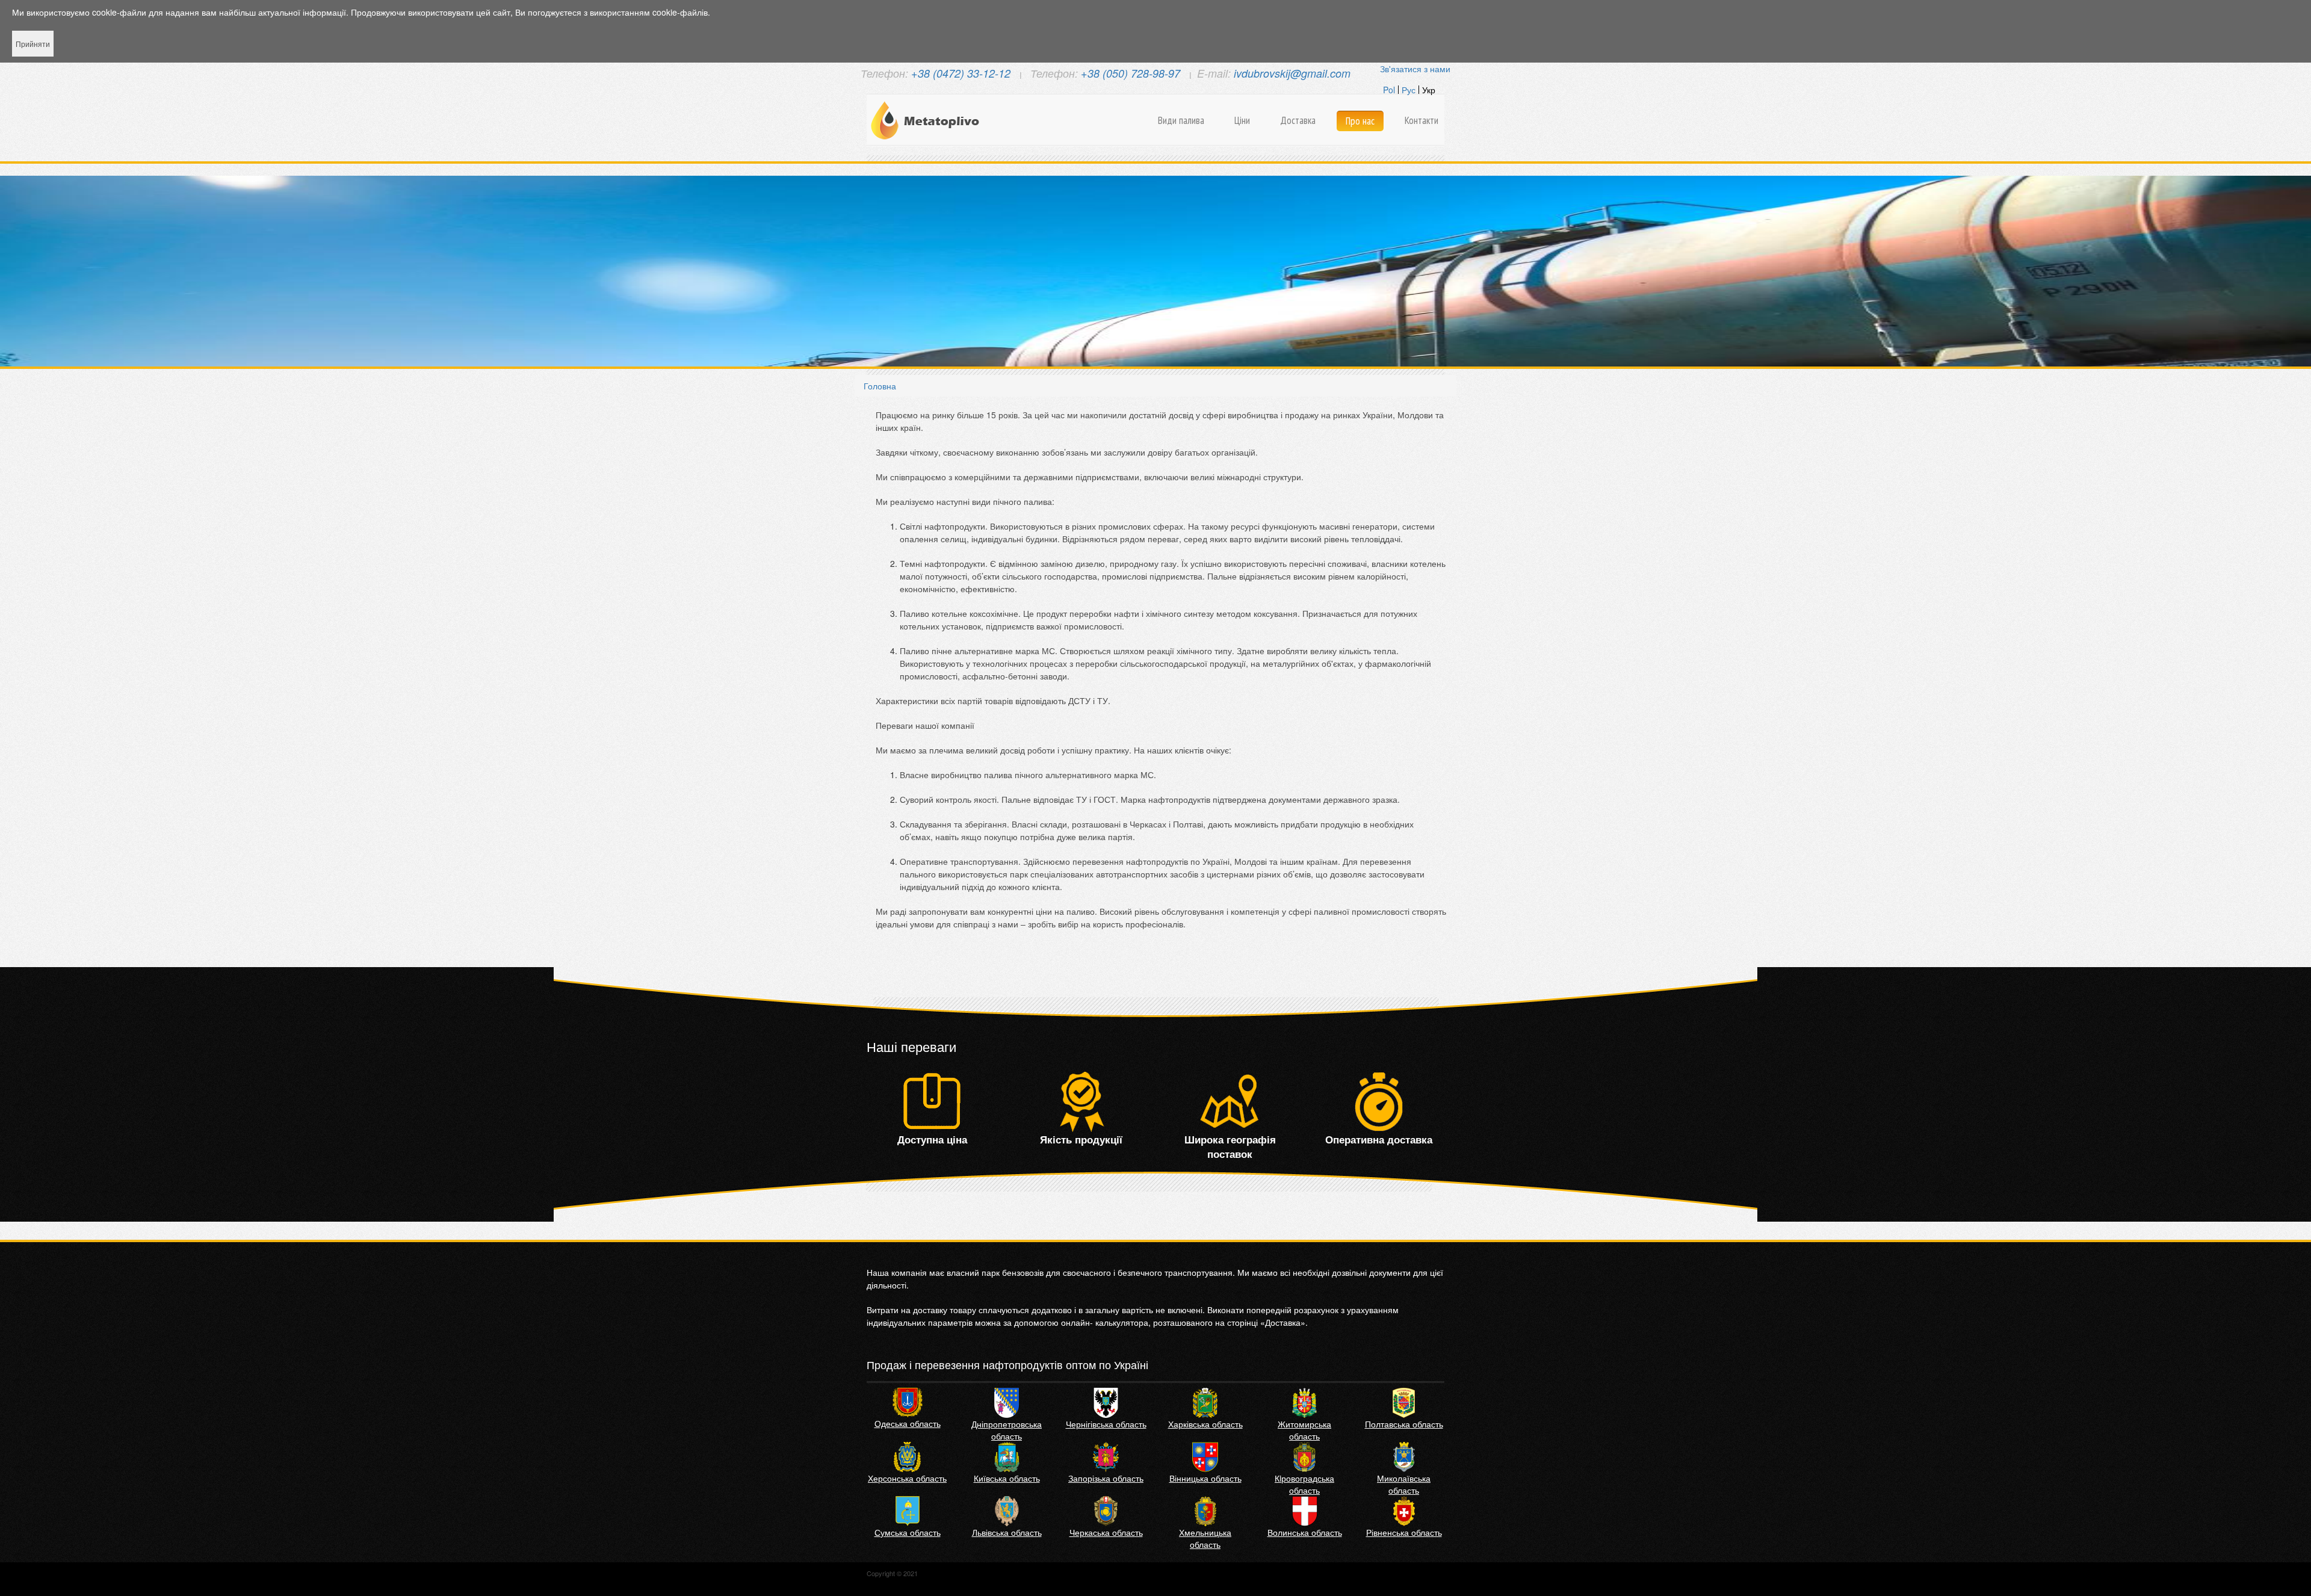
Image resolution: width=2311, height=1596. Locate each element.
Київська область (1007, 1478)
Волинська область (1305, 1532)
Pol (1389, 90)
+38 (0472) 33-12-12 (961, 73)
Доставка (1298, 120)
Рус (1409, 90)
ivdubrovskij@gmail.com (1292, 73)
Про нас (1360, 121)
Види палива (1181, 120)
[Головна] (927, 120)
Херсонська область (907, 1478)
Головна (880, 386)
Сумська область (908, 1532)
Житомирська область (1304, 1430)
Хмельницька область (1205, 1538)
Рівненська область (1404, 1532)
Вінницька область (1205, 1478)
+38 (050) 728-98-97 (1131, 73)
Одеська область (908, 1423)
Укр (1429, 90)
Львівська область (1007, 1532)
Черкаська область (1106, 1532)
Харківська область (1205, 1424)
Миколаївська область (1404, 1484)
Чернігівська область (1106, 1424)
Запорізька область (1106, 1478)
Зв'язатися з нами (1415, 69)
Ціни (1242, 120)
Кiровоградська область (1304, 1484)
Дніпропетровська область (1007, 1430)
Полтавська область (1404, 1424)
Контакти (1422, 120)
